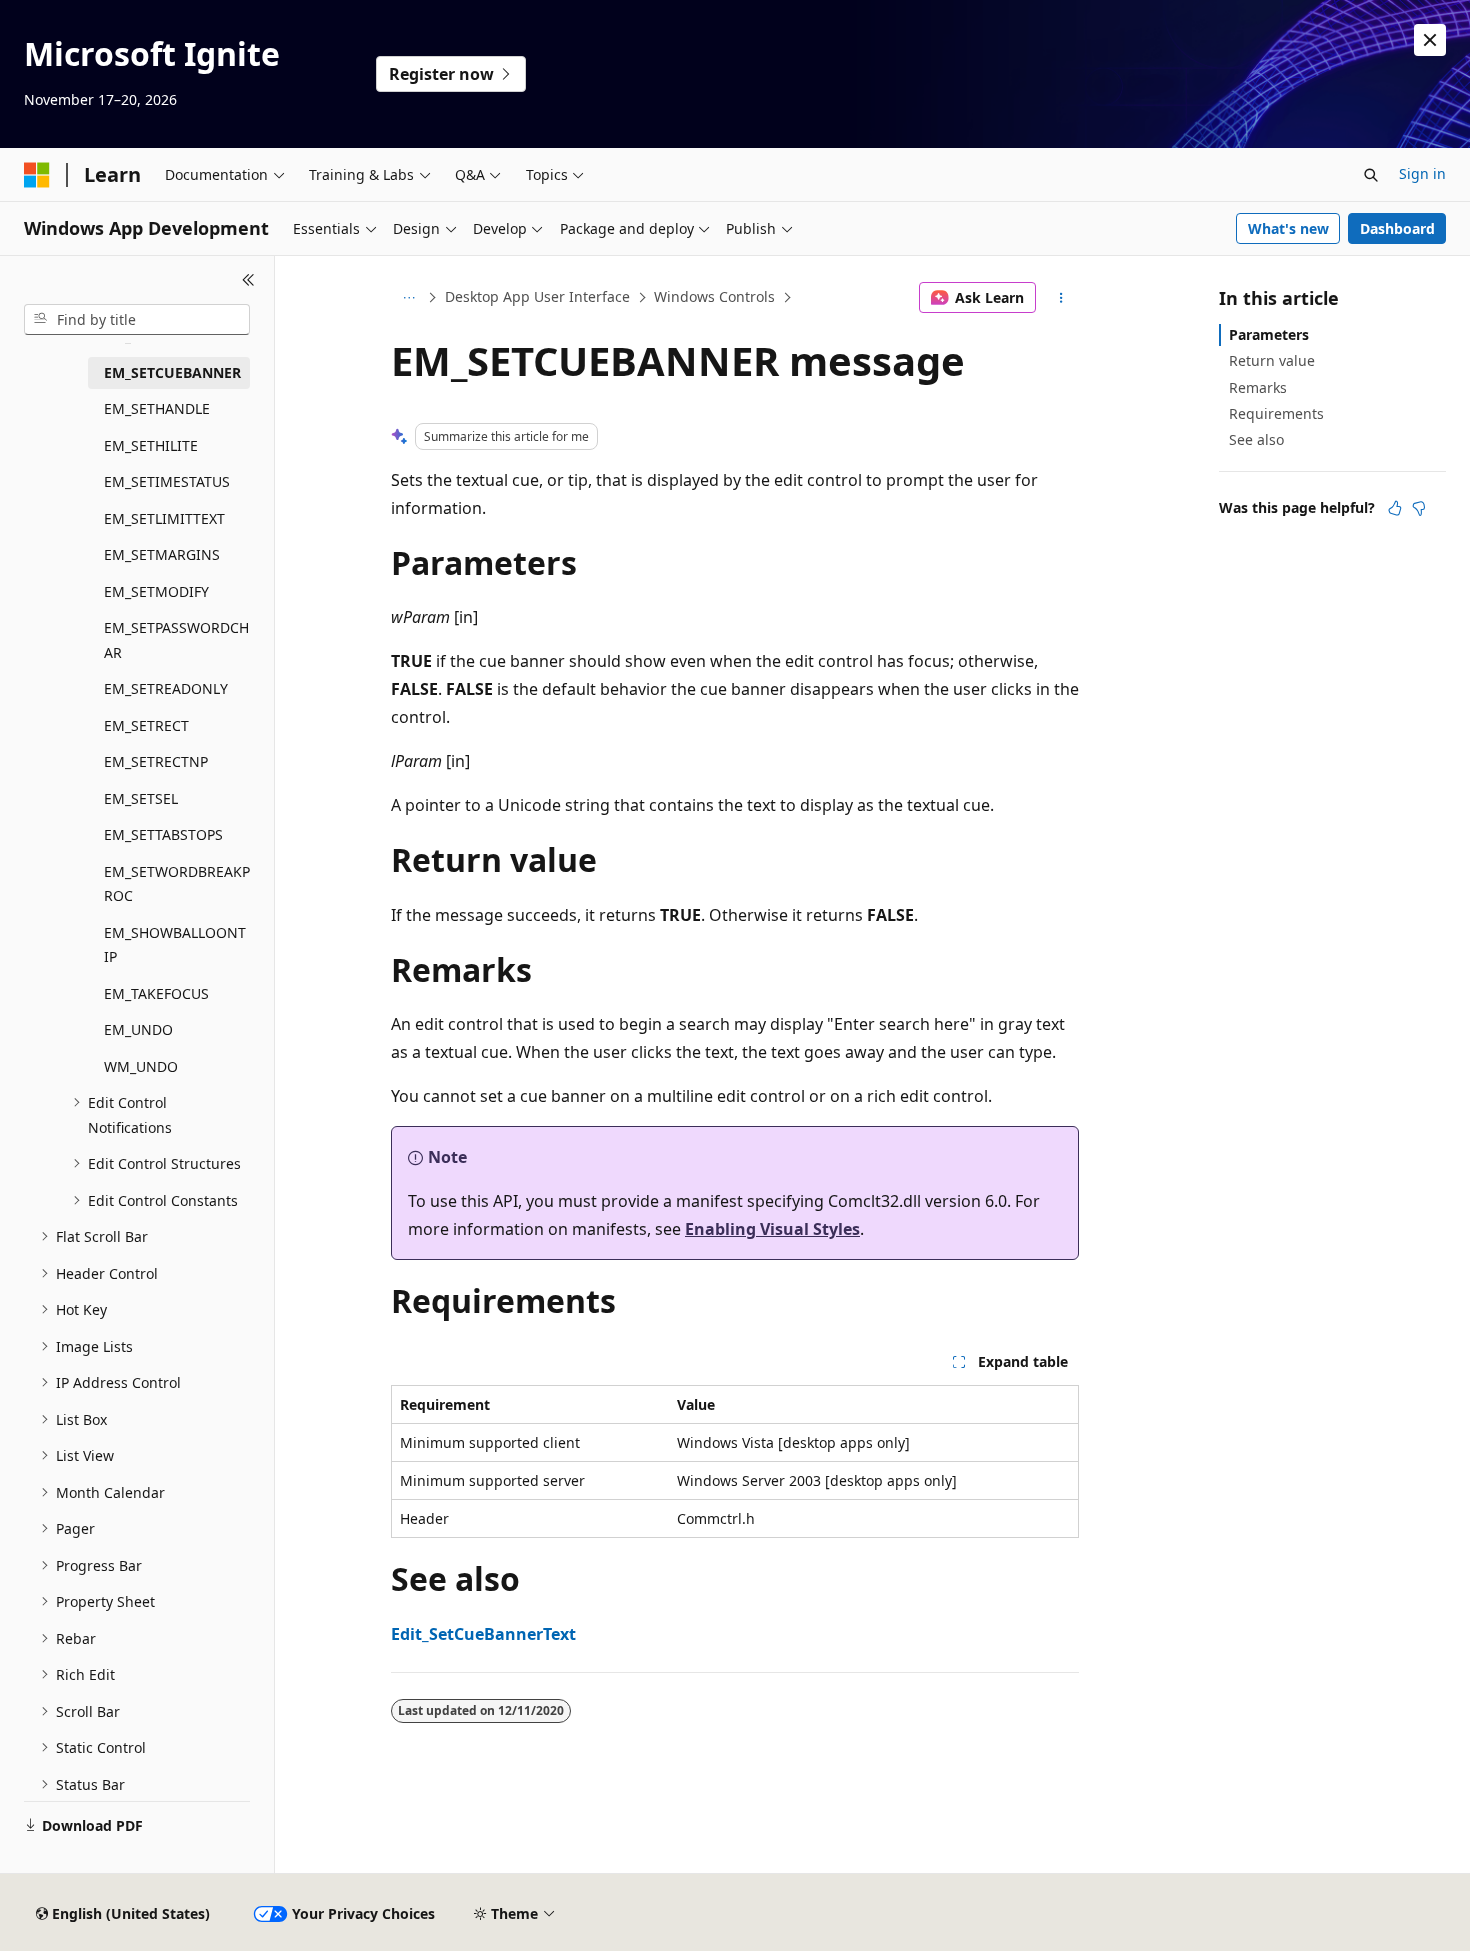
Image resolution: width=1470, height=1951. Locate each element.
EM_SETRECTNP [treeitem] (156, 761)
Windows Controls (714, 296)
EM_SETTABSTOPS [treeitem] (163, 834)
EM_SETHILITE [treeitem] (151, 445)
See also (1256, 439)
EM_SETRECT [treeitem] (146, 725)
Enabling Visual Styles (772, 1229)
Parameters (1269, 334)
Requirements (1276, 413)
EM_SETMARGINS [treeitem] (162, 554)
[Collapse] (248, 280)
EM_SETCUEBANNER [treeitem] (172, 372)
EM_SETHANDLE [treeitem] (157, 408)
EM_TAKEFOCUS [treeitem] (156, 993)
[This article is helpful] (1395, 508)
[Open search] (1371, 175)
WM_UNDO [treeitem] (141, 1066)
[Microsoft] (37, 175)
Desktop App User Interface (537, 296)
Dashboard (1397, 228)
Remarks (1258, 387)
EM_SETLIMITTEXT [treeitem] (164, 518)
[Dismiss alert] (1430, 40)
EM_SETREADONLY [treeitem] (166, 688)
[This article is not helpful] (1419, 508)
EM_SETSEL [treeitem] (141, 798)
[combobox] (137, 320)
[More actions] (1061, 298)
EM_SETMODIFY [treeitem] (156, 591)
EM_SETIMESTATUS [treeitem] (167, 481)
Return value (1272, 360)
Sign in (1422, 173)
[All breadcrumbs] (408, 298)
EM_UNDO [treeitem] (138, 1029)
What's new (1288, 228)
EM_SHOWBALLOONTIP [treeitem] (175, 945)
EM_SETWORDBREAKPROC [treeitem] (177, 884)
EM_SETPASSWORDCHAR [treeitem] (176, 640)
